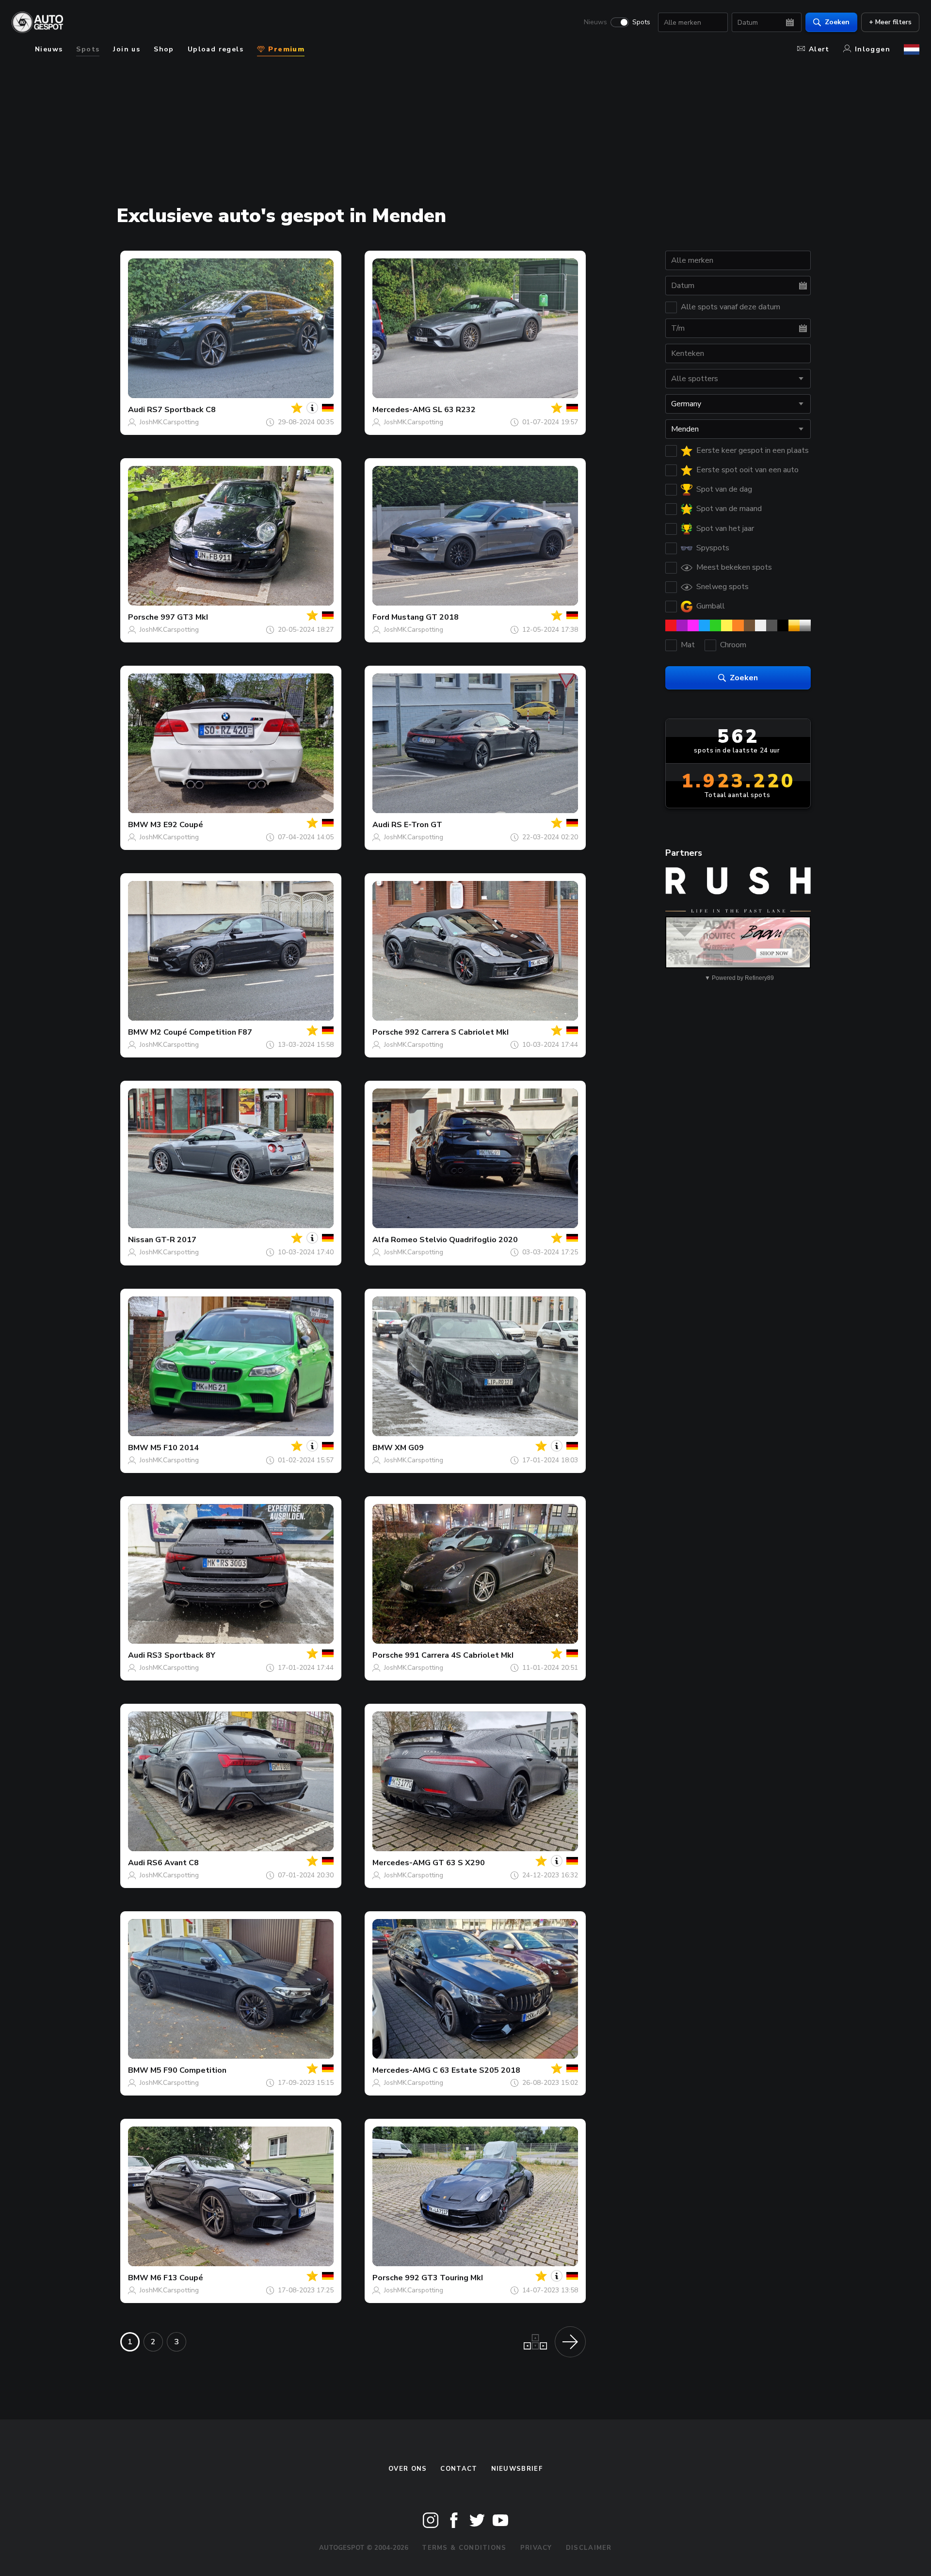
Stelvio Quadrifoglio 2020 (469, 1240)
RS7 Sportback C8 (181, 410)
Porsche (143, 617)
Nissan (141, 1240)
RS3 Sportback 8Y (181, 1655)
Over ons (408, 2469)
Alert (819, 49)
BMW (138, 825)
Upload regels (216, 49)
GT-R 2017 (176, 1240)
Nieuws (595, 22)
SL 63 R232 (454, 410)
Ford (381, 617)
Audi (136, 410)
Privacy (536, 2548)
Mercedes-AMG (401, 410)
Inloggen (873, 49)
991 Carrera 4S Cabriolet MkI (459, 1655)
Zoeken (837, 22)
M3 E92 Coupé (177, 825)
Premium (285, 49)
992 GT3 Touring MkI (444, 2278)
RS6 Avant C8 (173, 1863)
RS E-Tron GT (417, 825)
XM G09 (409, 1448)
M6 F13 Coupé (177, 2278)
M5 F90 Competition (188, 2070)
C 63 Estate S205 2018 (476, 2070)
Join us (127, 49)
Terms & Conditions (464, 2548)
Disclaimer (589, 2548)
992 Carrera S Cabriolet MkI (457, 1032)
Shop (164, 49)
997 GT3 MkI (184, 617)
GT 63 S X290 (459, 1863)
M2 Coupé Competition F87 (201, 1032)
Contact (459, 2469)
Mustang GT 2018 (425, 617)
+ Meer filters (890, 22)
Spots (641, 22)
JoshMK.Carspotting (169, 422)
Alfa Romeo (395, 1240)
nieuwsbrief (517, 2469)
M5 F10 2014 (175, 1448)
